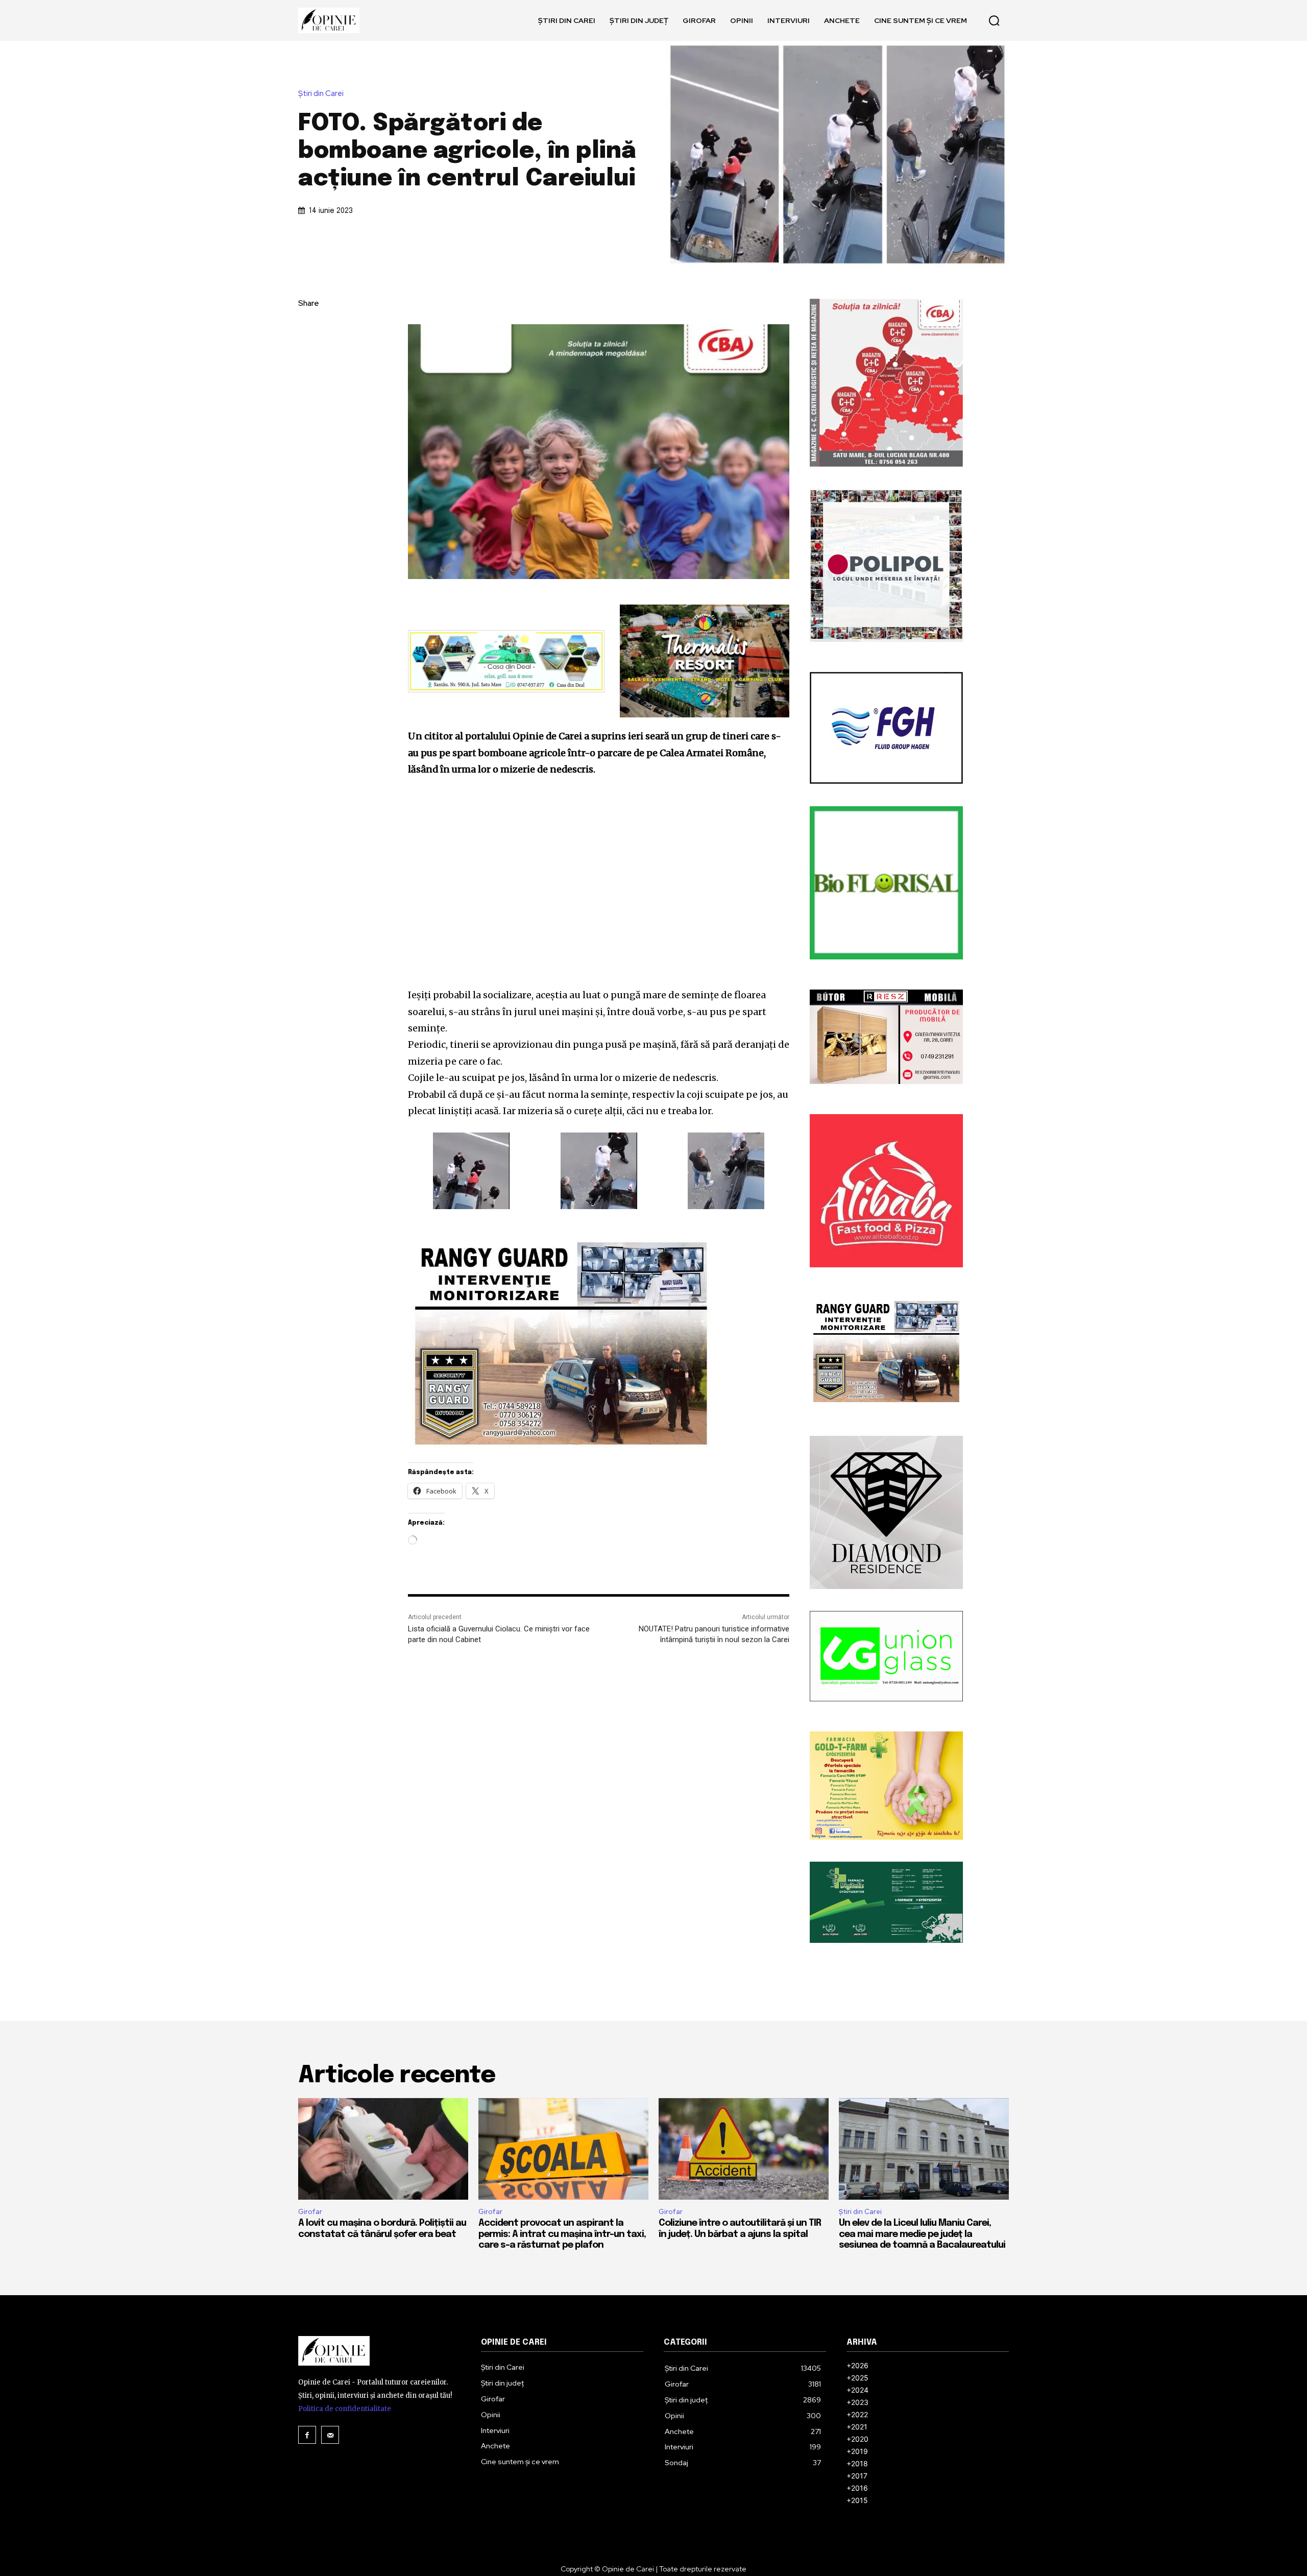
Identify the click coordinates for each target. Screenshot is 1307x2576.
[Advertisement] (599, 882)
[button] (994, 20)
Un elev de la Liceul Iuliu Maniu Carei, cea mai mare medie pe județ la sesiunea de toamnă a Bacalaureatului (922, 2234)
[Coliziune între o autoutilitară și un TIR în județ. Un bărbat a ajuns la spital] (744, 2149)
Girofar (310, 2212)
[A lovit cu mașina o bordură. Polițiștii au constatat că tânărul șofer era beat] (383, 2149)
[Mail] (330, 2435)
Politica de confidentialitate (345, 2409)
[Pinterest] (308, 376)
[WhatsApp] (308, 400)
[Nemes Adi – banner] (506, 661)
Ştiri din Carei (321, 94)
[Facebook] (308, 328)
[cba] (599, 452)
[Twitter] (308, 352)
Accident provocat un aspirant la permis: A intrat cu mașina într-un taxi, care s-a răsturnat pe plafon (562, 2234)
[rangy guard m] (599, 1343)
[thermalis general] (705, 661)
